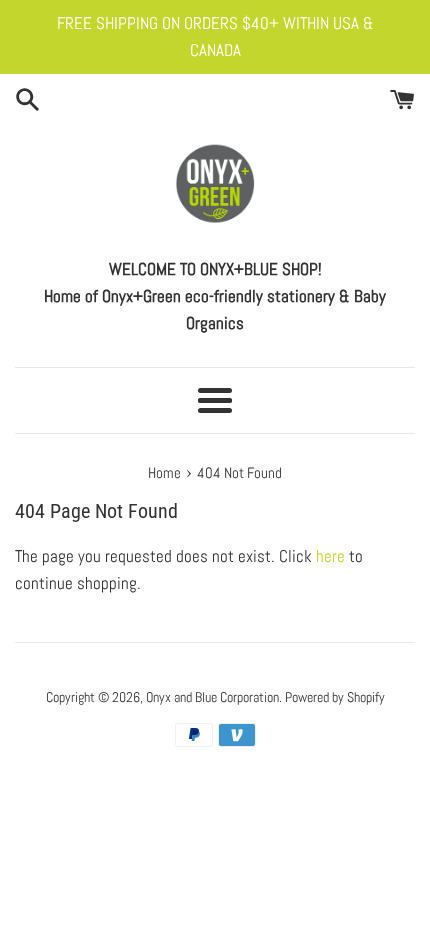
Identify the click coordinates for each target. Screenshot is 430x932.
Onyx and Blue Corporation (212, 697)
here (330, 556)
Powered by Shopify (335, 697)
